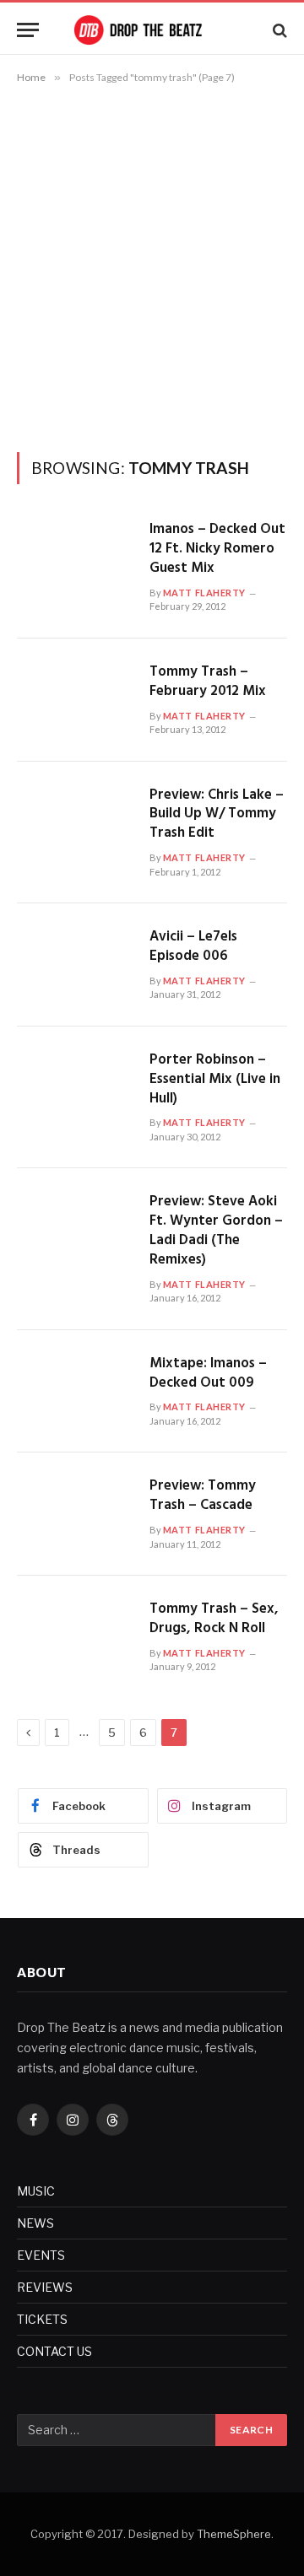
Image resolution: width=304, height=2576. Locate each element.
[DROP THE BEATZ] (152, 30)
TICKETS (42, 2319)
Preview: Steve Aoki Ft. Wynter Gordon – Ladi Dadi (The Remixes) (216, 1231)
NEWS (35, 2223)
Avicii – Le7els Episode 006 (193, 946)
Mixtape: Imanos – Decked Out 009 (208, 1373)
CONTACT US (54, 2351)
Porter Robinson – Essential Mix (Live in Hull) (215, 1079)
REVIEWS (45, 2287)
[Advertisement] (152, 265)
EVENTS (41, 2255)
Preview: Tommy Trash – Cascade (203, 1495)
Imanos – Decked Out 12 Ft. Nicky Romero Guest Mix (217, 549)
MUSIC (36, 2191)
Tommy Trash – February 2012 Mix (208, 682)
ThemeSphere (234, 2534)
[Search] (278, 30)
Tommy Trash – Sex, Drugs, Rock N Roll (214, 1619)
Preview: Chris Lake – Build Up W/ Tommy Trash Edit (217, 814)
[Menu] (28, 30)
